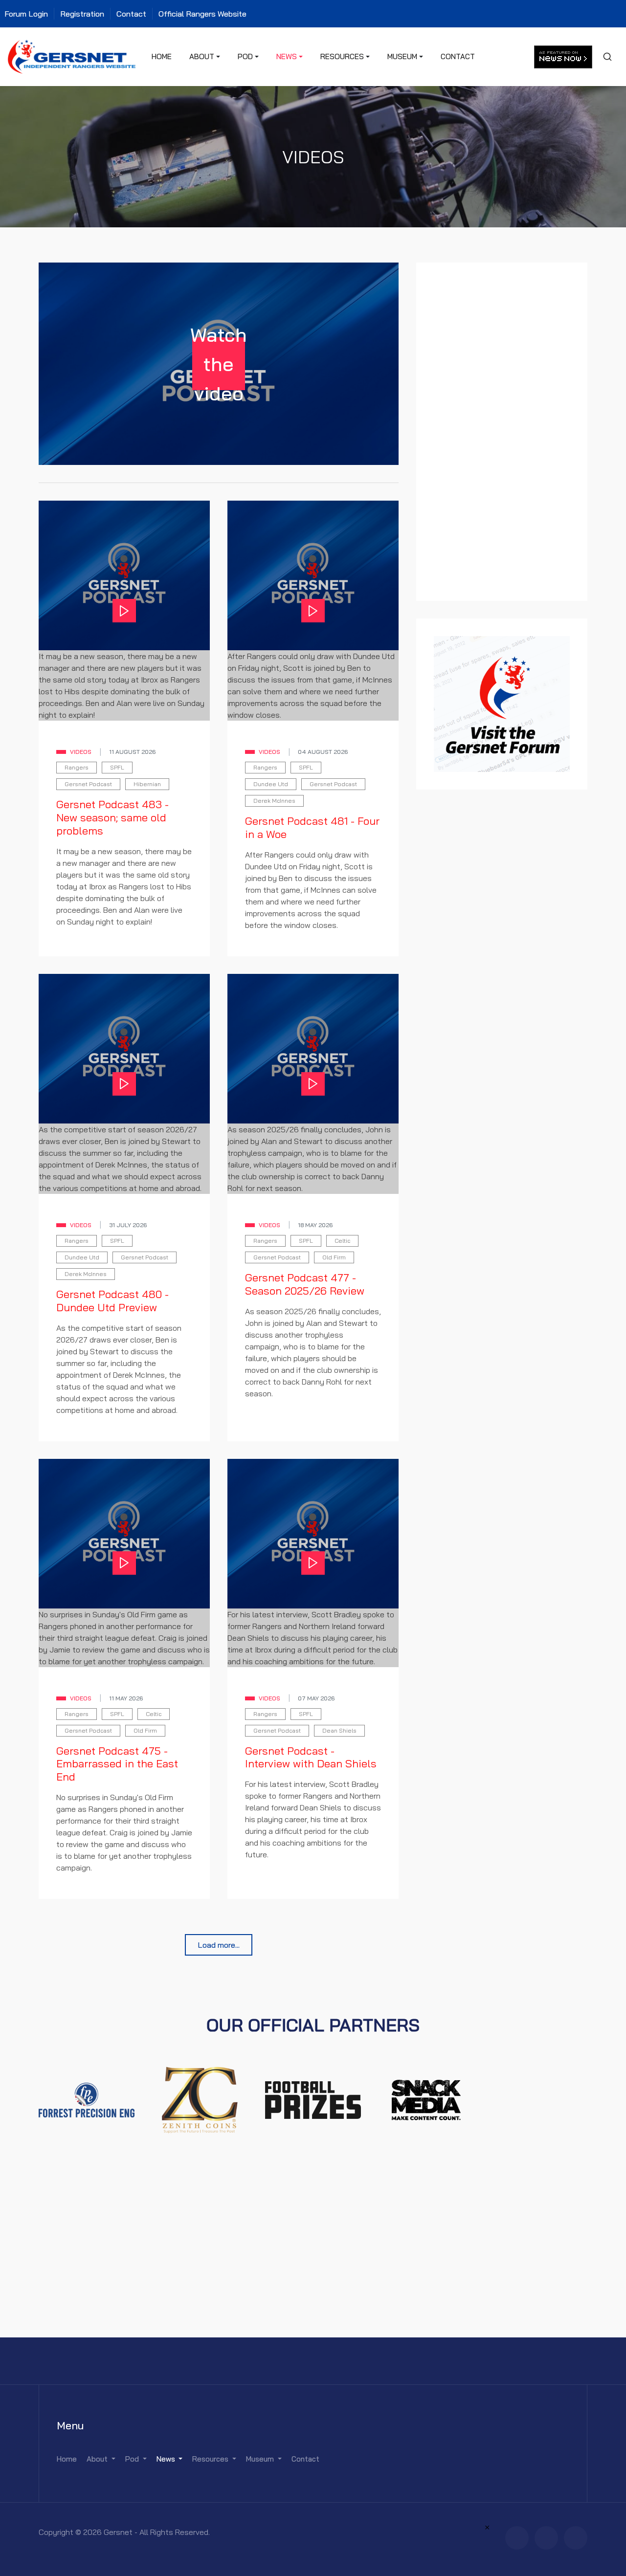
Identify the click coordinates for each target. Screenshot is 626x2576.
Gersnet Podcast (88, 784)
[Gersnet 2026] (72, 56)
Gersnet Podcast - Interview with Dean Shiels (311, 1757)
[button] (205, 57)
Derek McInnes (274, 801)
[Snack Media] (426, 2099)
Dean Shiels (339, 1730)
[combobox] (607, 57)
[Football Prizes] (313, 2099)
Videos (81, 752)
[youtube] (576, 2538)
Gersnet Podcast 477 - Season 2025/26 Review (305, 1284)
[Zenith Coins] (200, 2099)
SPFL (117, 767)
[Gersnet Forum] (502, 703)
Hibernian (147, 784)
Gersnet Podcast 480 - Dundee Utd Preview (112, 1301)
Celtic (342, 1241)
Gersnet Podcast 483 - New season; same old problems (112, 817)
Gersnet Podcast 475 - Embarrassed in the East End (117, 1764)
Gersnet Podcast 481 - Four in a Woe (312, 827)
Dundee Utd (271, 784)
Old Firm (334, 1257)
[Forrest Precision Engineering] (87, 2099)
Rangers (77, 767)
